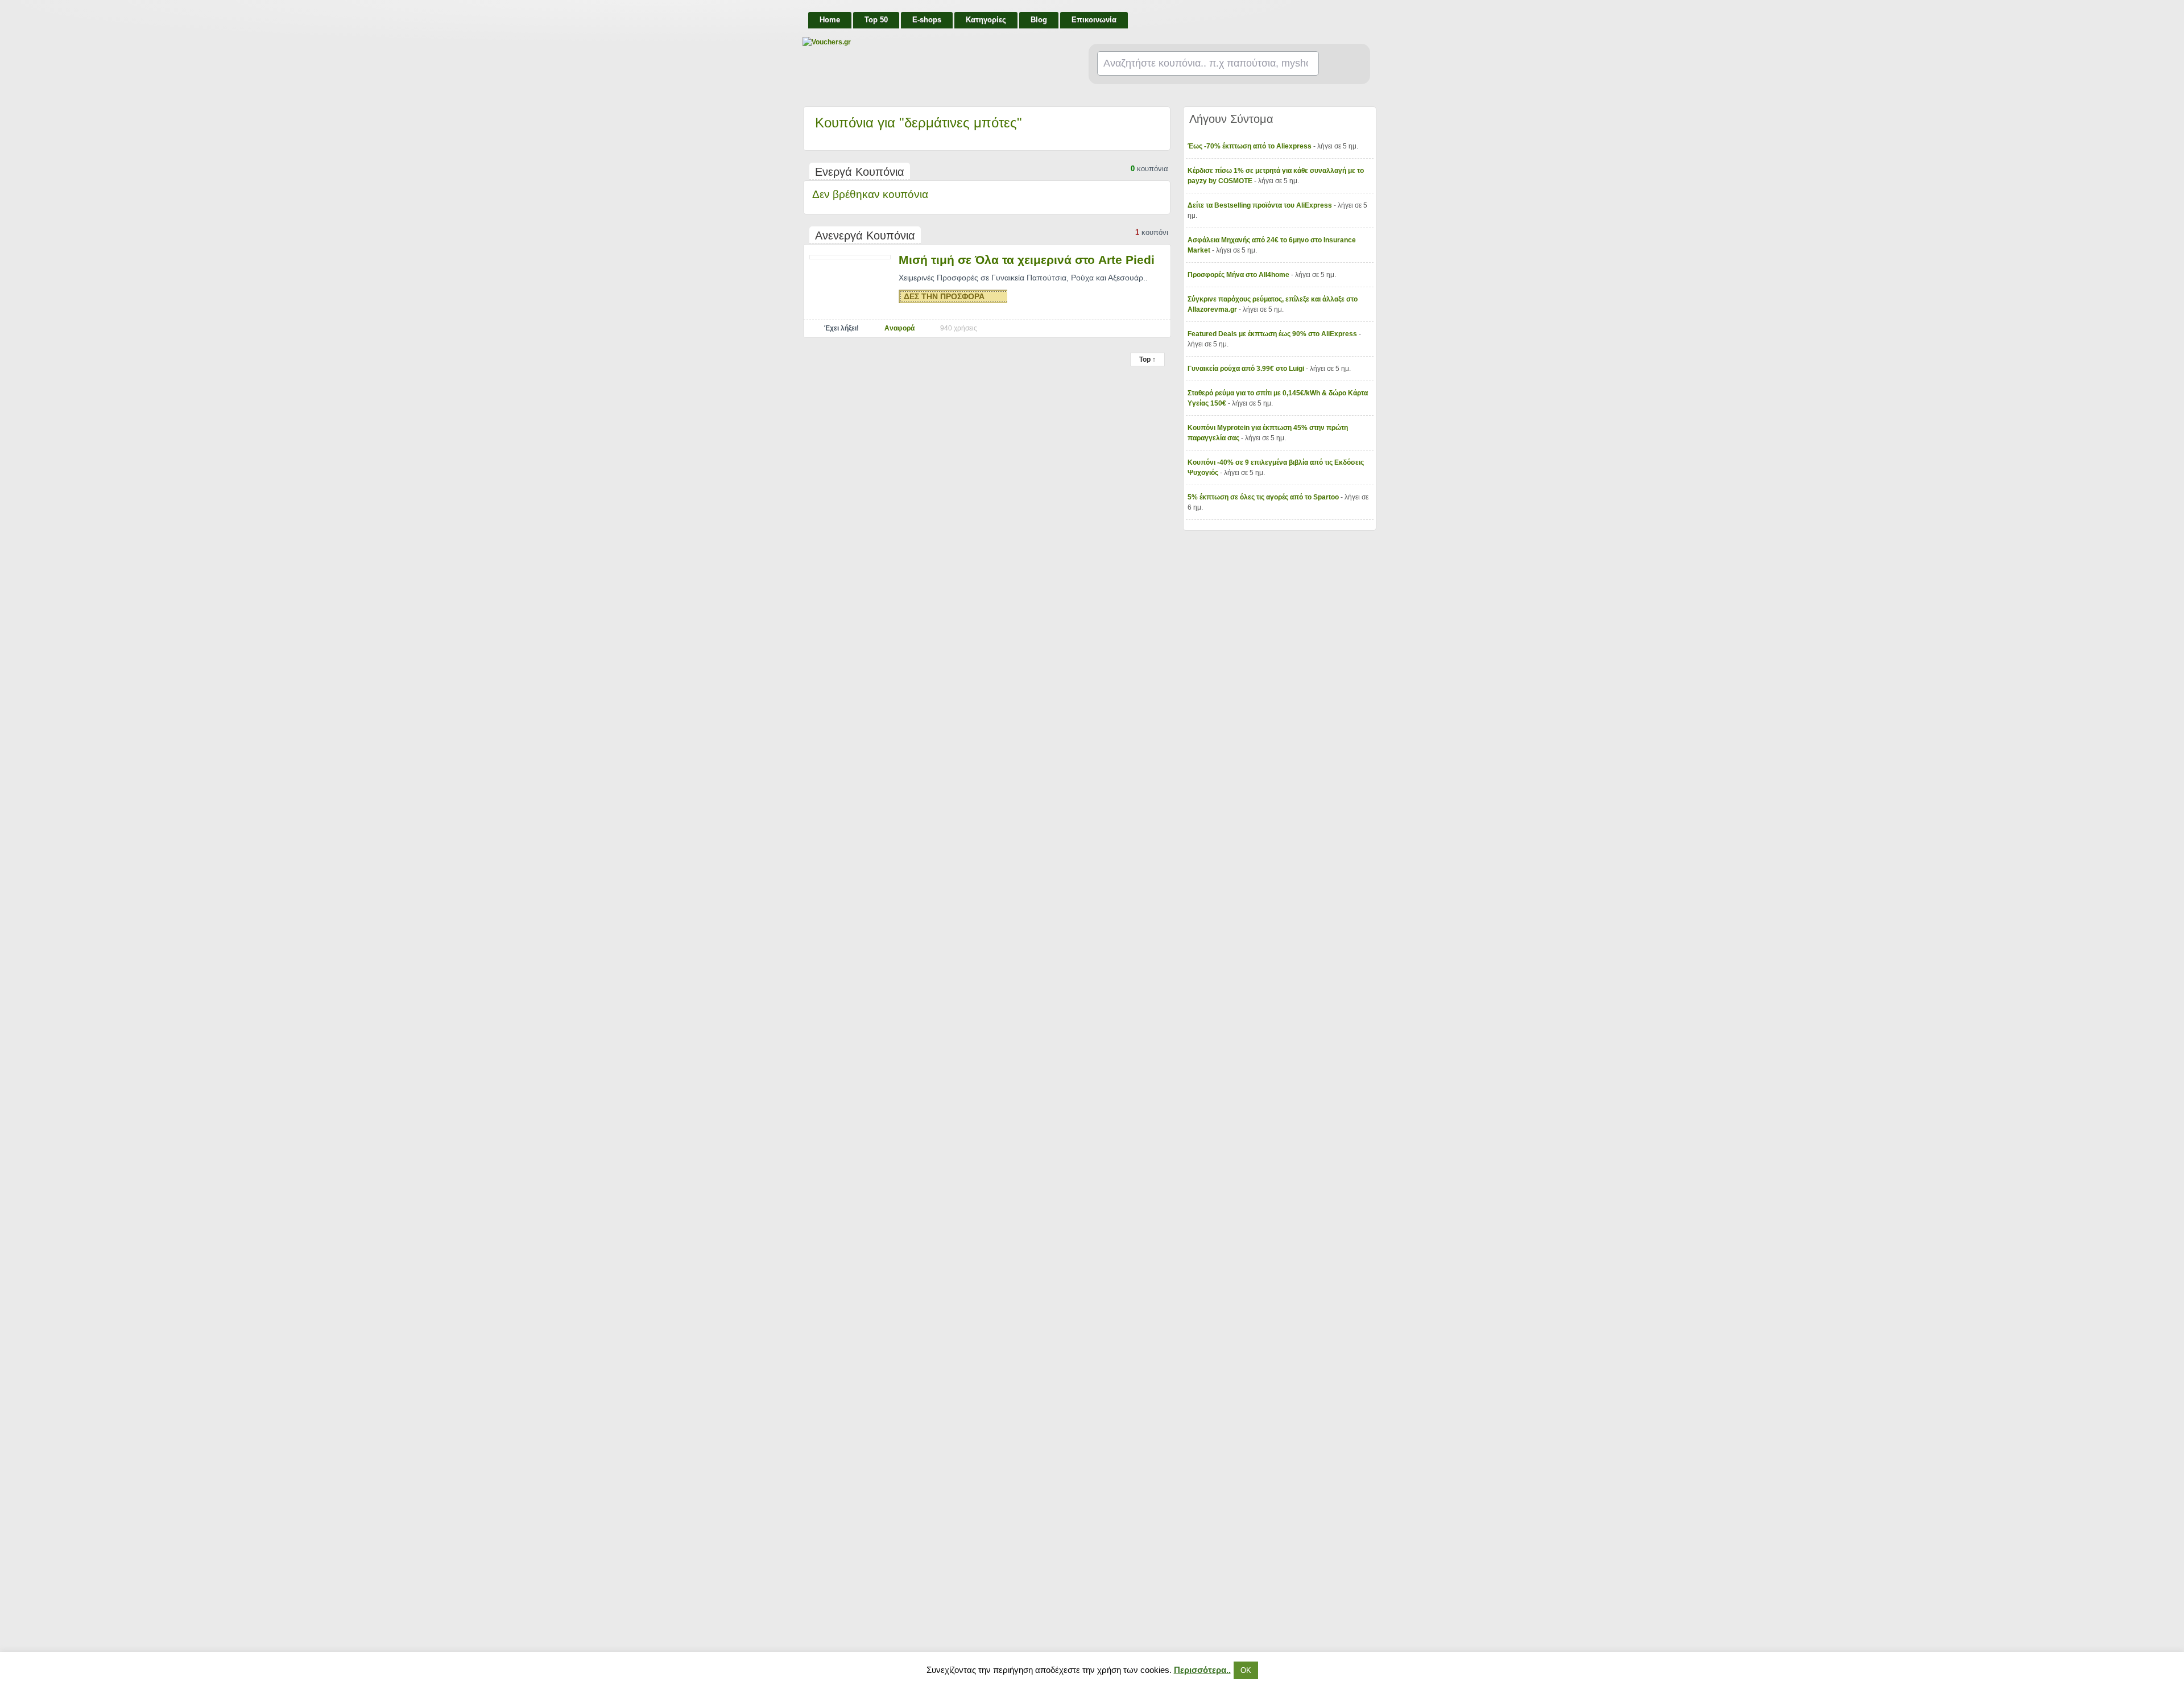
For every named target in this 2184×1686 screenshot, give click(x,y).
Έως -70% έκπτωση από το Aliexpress (1250, 146)
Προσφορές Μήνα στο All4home (1239, 275)
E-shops (927, 20)
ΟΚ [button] (1246, 1670)
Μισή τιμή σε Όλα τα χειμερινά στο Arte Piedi (1027, 260)
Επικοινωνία (1094, 20)
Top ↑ (1147, 359)
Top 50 (876, 20)
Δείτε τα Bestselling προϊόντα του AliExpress (1261, 205)
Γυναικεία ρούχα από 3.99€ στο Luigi (1247, 369)
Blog (1039, 20)
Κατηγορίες (986, 20)
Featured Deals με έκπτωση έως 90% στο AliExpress (1273, 334)
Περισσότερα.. (1202, 1670)
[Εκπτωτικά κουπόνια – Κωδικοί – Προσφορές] (916, 42)
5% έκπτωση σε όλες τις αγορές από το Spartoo (1264, 497)
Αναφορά (899, 328)
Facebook (1366, 15)
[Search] (1340, 64)
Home (830, 20)
